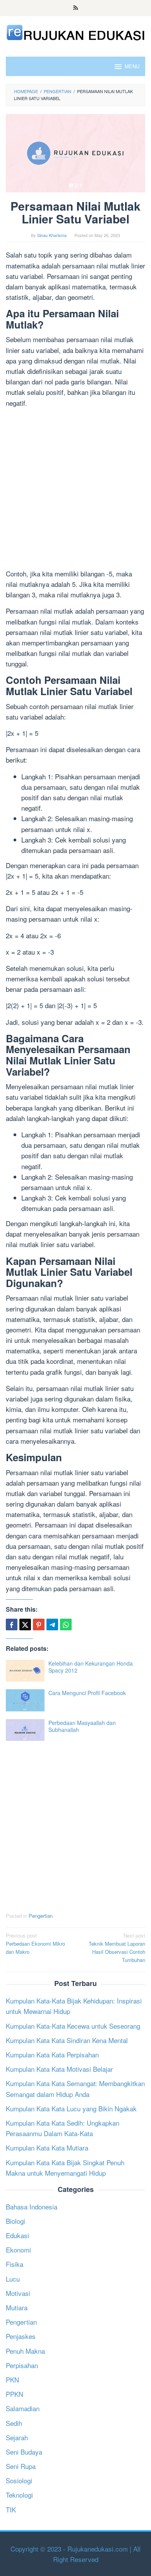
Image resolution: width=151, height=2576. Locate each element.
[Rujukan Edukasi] (75, 32)
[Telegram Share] (52, 1624)
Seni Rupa (21, 2466)
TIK (11, 2509)
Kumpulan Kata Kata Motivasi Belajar (59, 2069)
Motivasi (18, 2293)
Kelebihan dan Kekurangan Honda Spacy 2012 (91, 1667)
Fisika (15, 2264)
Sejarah (17, 2437)
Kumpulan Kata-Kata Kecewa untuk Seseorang (73, 2026)
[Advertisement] (75, 490)
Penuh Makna (25, 2351)
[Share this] (12, 1624)
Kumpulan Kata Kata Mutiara (47, 2148)
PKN (12, 2380)
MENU (132, 66)
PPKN (15, 2394)
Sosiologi (19, 2480)
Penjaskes (21, 2336)
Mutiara (17, 2307)
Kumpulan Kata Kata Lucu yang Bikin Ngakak (71, 2108)
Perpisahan (22, 2365)
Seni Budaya (24, 2452)
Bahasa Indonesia (32, 2207)
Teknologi (19, 2495)
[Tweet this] (25, 1624)
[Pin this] (39, 1624)
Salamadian (23, 2408)
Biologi (15, 2221)
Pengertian (41, 1916)
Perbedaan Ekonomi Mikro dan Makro (35, 1944)
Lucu (13, 2279)
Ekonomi (18, 2250)
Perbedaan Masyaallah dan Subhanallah (82, 1726)
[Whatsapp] (66, 1624)
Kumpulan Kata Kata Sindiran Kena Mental (67, 2040)
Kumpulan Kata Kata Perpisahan (52, 2054)
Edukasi (17, 2235)
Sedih (14, 2423)
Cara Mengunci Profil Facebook (87, 1693)
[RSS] (76, 8)
